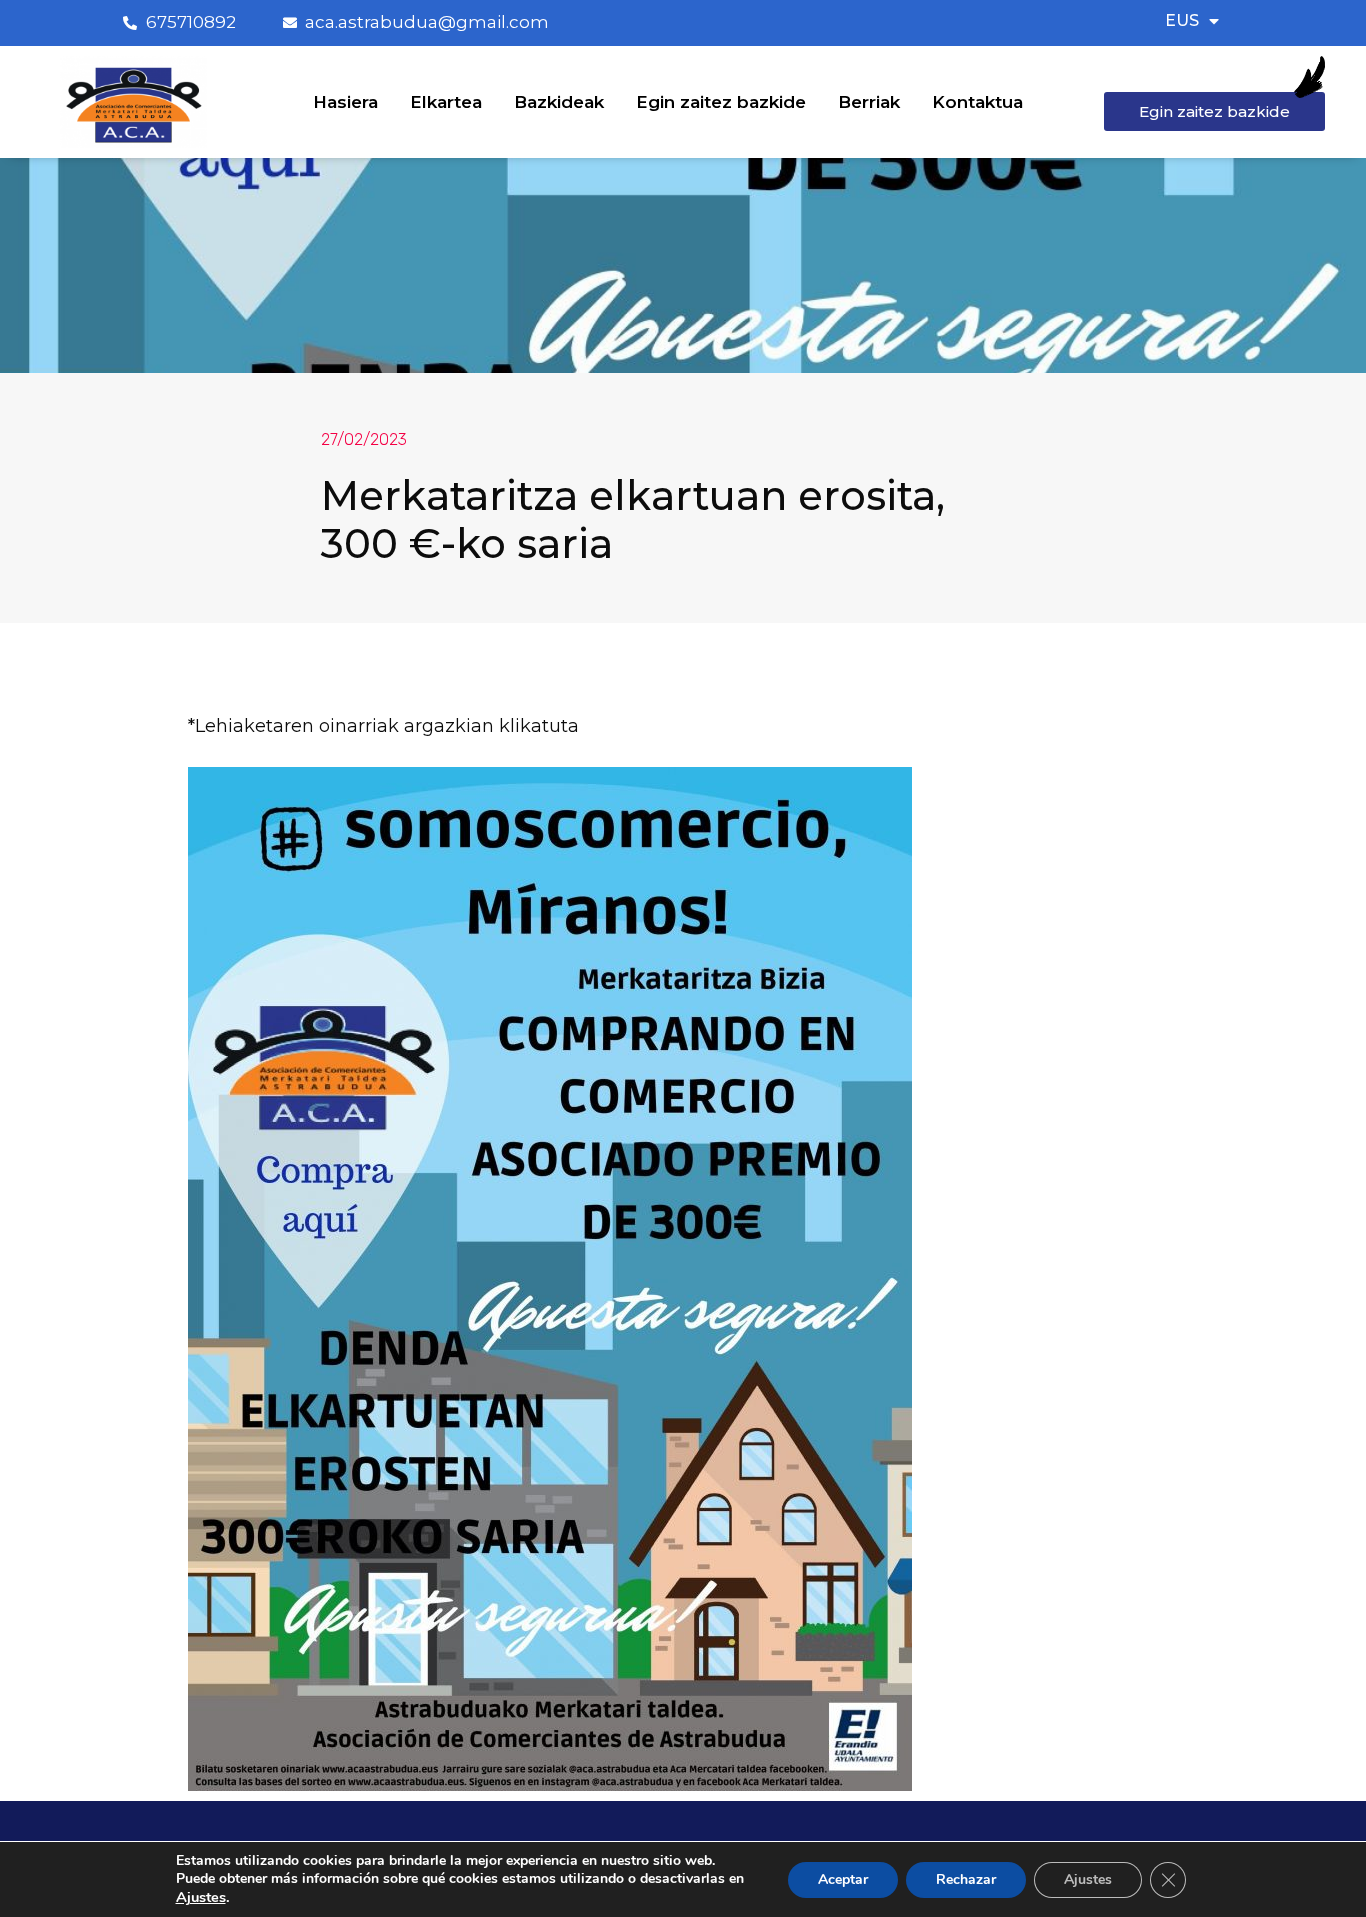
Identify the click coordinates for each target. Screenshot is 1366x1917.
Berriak (869, 102)
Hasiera (345, 102)
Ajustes (1088, 1879)
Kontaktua (977, 102)
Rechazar (966, 1879)
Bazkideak (559, 102)
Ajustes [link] (201, 1897)
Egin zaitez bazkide (721, 102)
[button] (1214, 111)
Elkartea (446, 102)
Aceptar (843, 1879)
